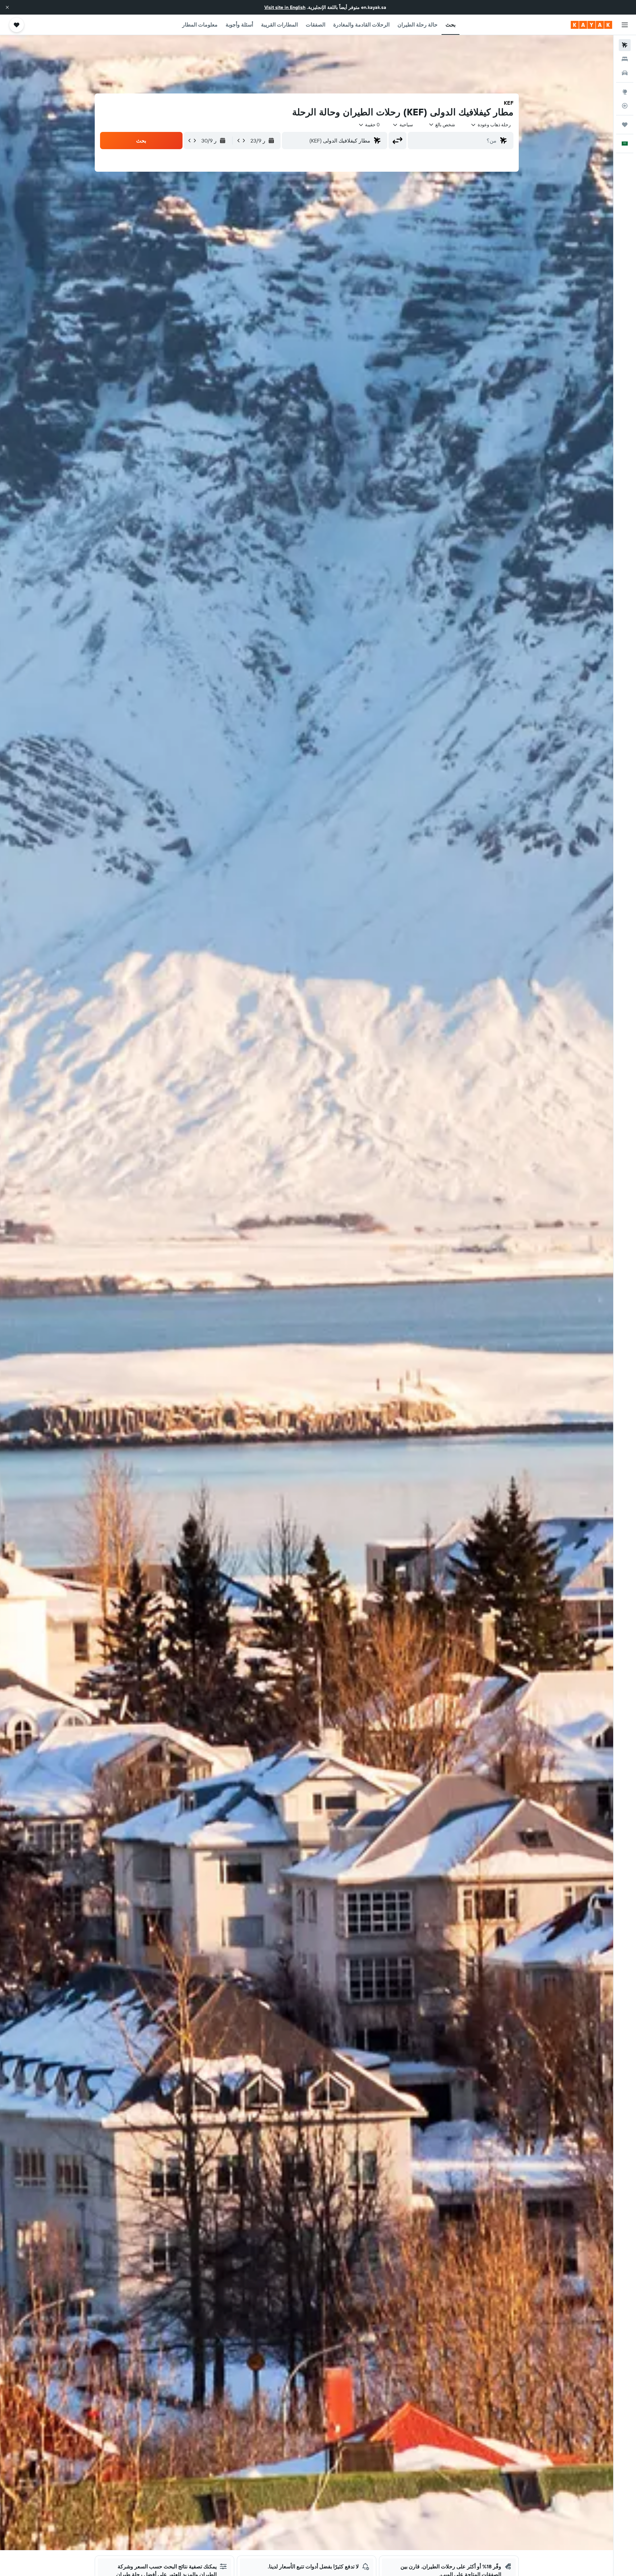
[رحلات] (625, 125)
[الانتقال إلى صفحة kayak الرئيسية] (591, 25)
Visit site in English (285, 7)
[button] (7, 7)
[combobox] (491, 125)
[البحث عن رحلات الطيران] (625, 45)
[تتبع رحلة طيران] (625, 106)
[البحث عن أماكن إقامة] (625, 59)
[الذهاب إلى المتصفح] (625, 92)
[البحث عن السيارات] (625, 73)
